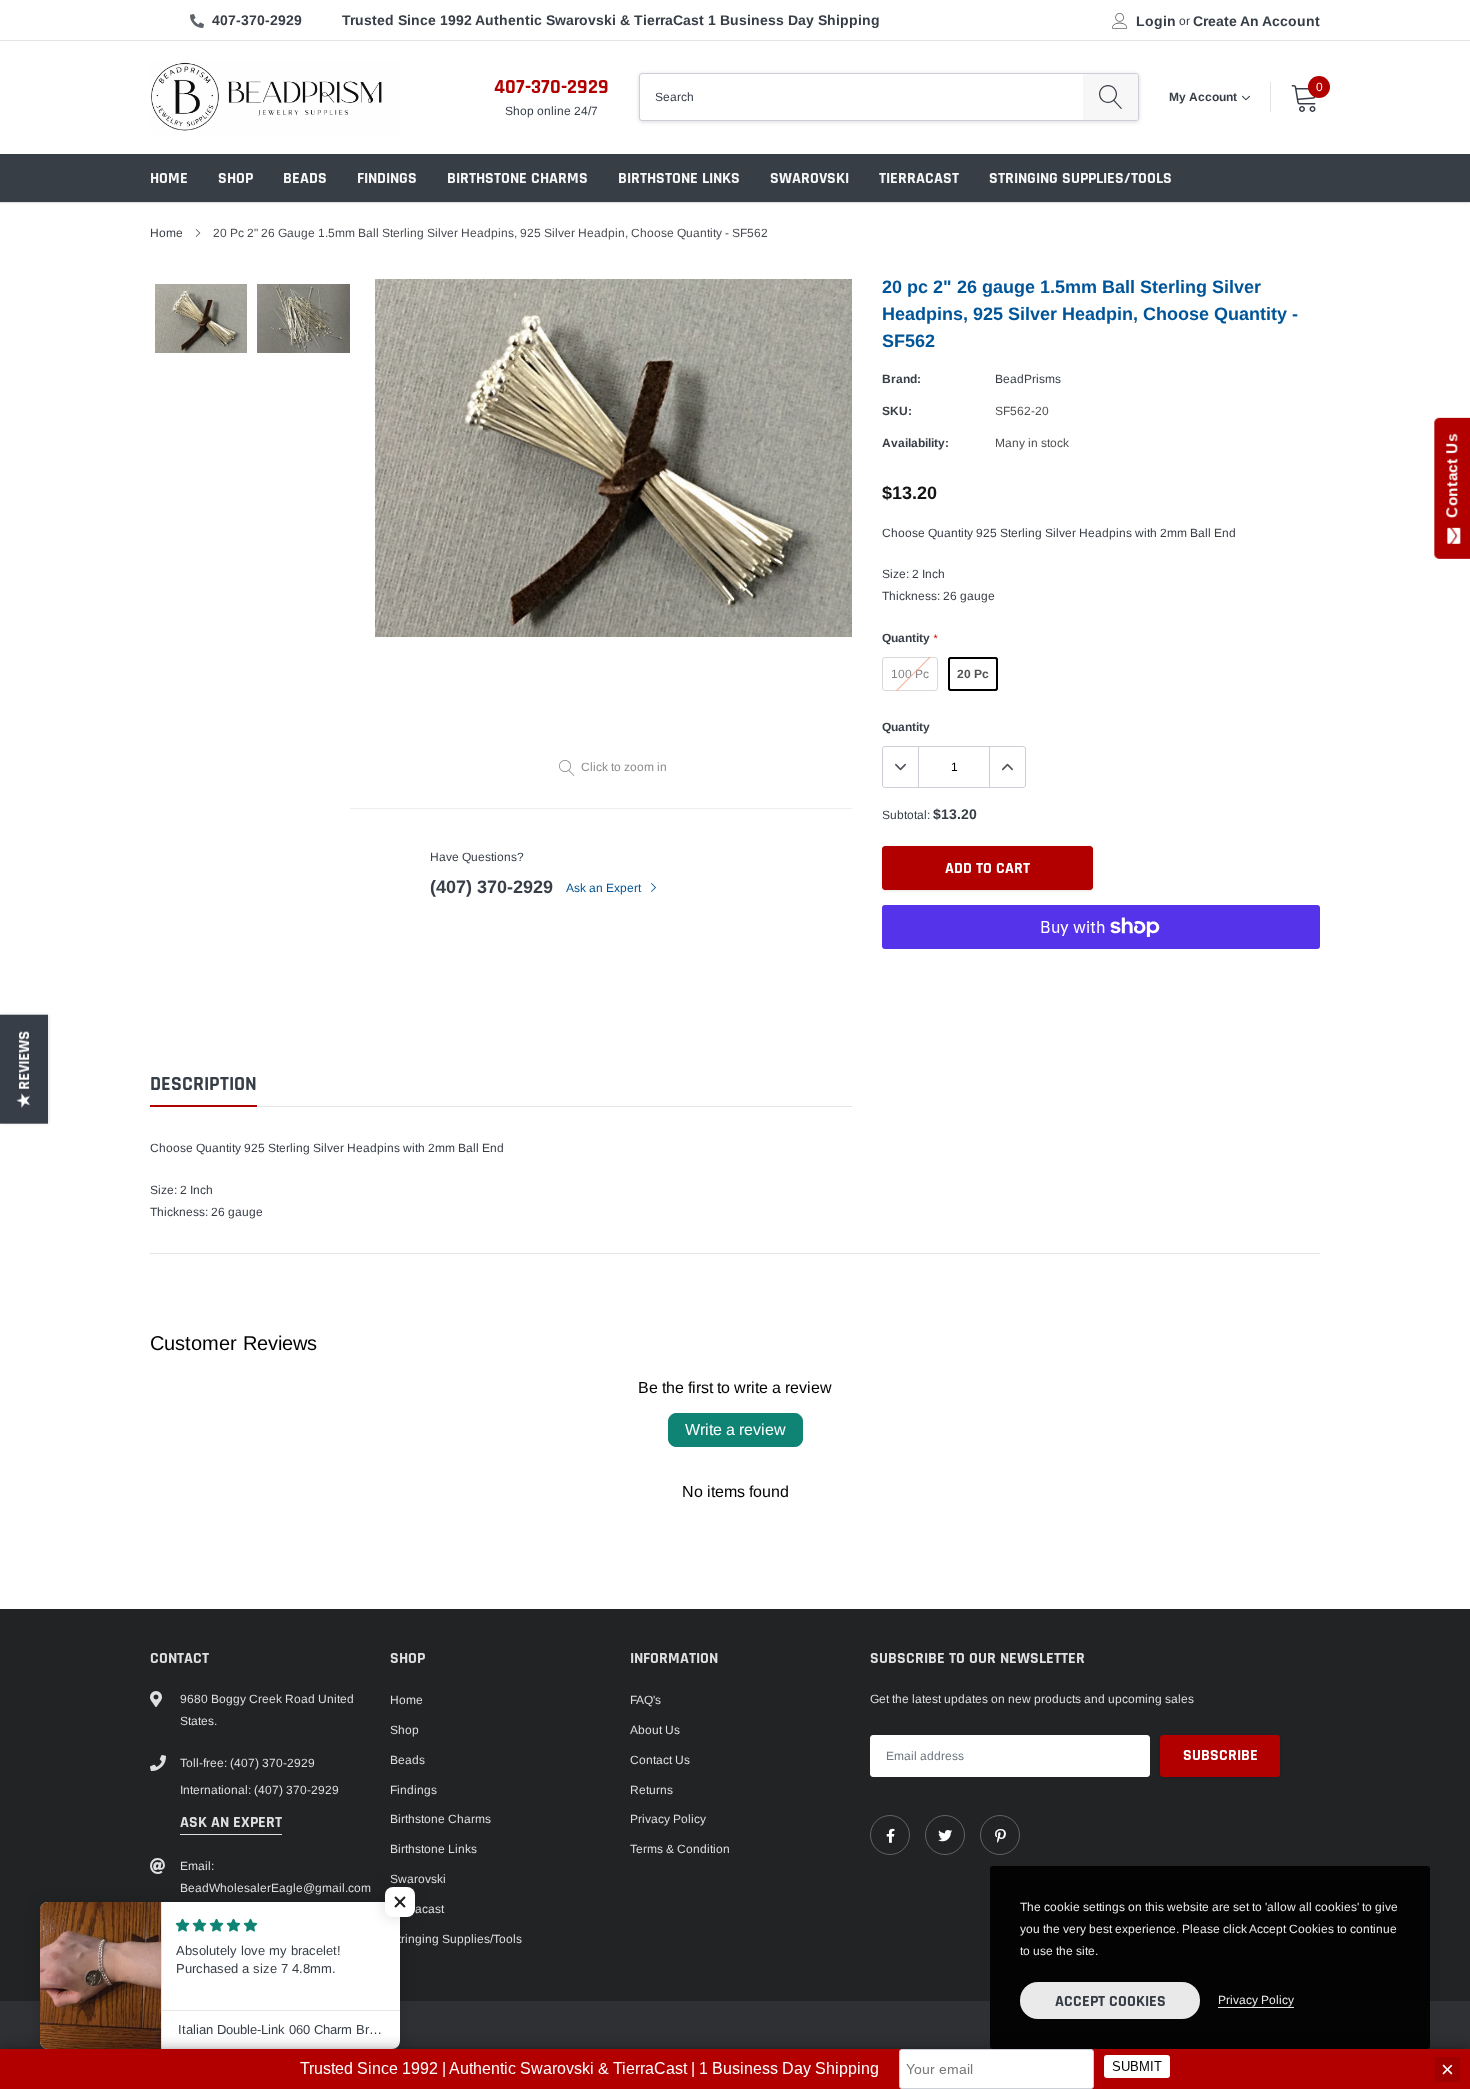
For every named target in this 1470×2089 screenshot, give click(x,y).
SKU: (897, 411)
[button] (400, 1902)
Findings (387, 178)
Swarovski (809, 178)
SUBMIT (1137, 2067)
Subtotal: (906, 815)
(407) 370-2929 (491, 887)
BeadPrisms (1028, 379)
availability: (915, 443)
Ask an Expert (605, 888)
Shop (235, 178)
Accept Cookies (1110, 2001)
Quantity (909, 638)
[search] (1110, 97)
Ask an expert (231, 1822)
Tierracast (919, 178)
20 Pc (973, 674)
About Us (655, 1730)
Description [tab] (203, 1084)
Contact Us (660, 1760)
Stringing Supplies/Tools (1080, 178)
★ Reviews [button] (24, 1068)
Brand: (901, 379)
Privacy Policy (668, 1819)
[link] (890, 1835)
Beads (305, 178)
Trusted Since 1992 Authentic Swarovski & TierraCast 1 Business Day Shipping (611, 20)
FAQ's (645, 1700)
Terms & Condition (680, 1849)
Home (169, 178)
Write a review (735, 1429)
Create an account (1256, 21)
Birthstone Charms (517, 178)
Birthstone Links (679, 178)
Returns (651, 1790)
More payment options (1101, 976)
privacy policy (1256, 2000)
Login (1156, 21)
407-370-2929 (257, 20)
